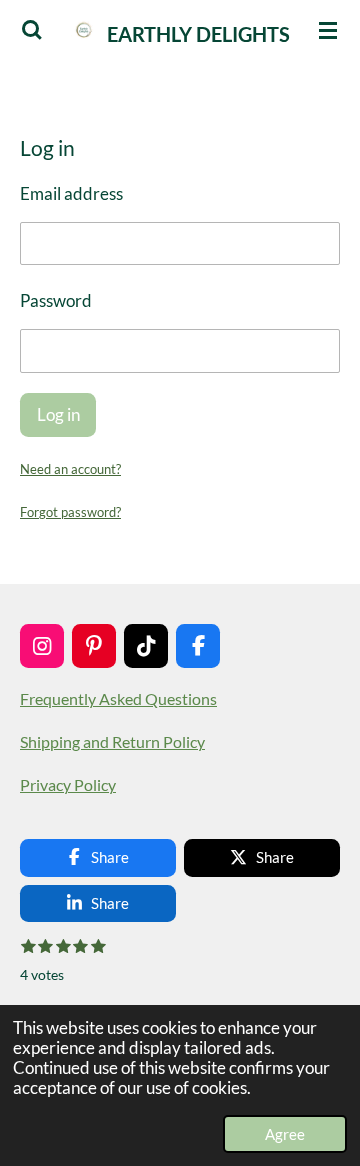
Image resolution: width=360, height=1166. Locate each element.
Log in (58, 415)
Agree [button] (285, 1134)
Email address (71, 194)
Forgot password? (70, 512)
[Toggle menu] (328, 30)
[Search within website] (32, 30)
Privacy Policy (68, 785)
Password (56, 301)
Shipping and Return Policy (112, 742)
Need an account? (70, 469)
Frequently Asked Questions (118, 699)
